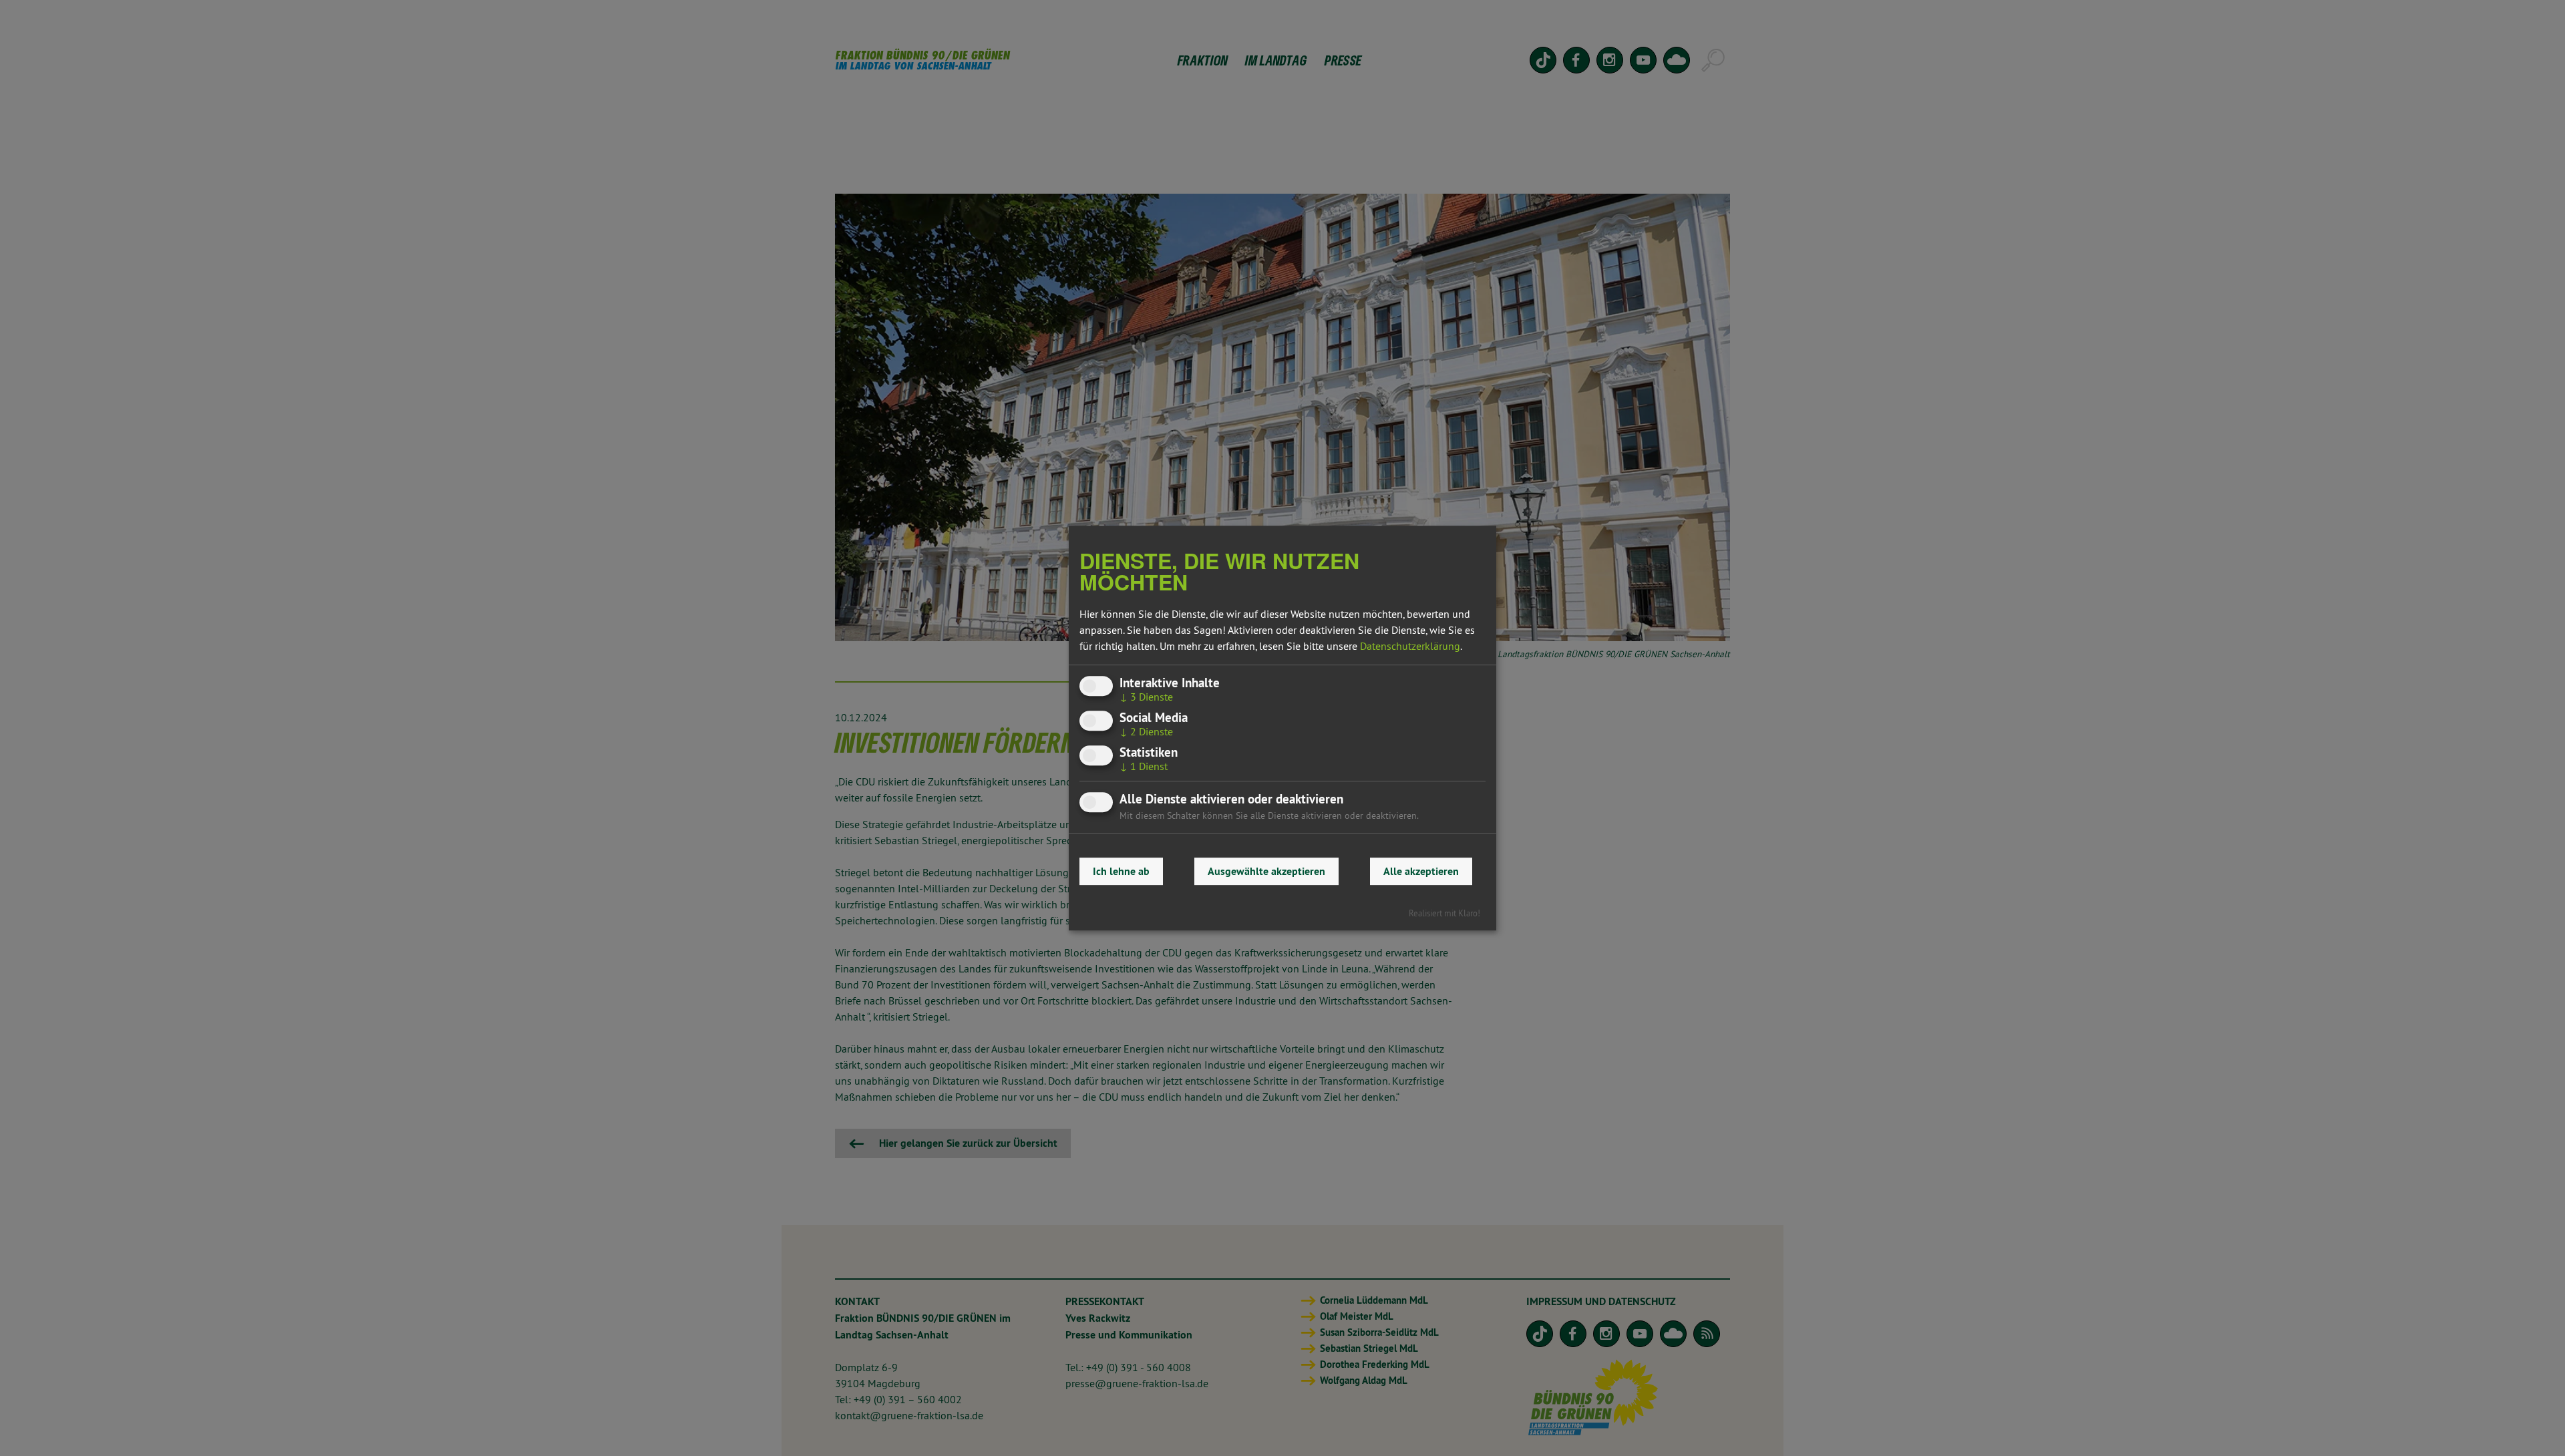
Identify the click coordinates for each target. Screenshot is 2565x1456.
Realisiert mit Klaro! (1444, 913)
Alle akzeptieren (1421, 871)
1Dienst (1144, 767)
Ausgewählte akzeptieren (1266, 871)
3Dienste (1146, 697)
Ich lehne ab (1121, 871)
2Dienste (1146, 731)
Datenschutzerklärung (1410, 646)
